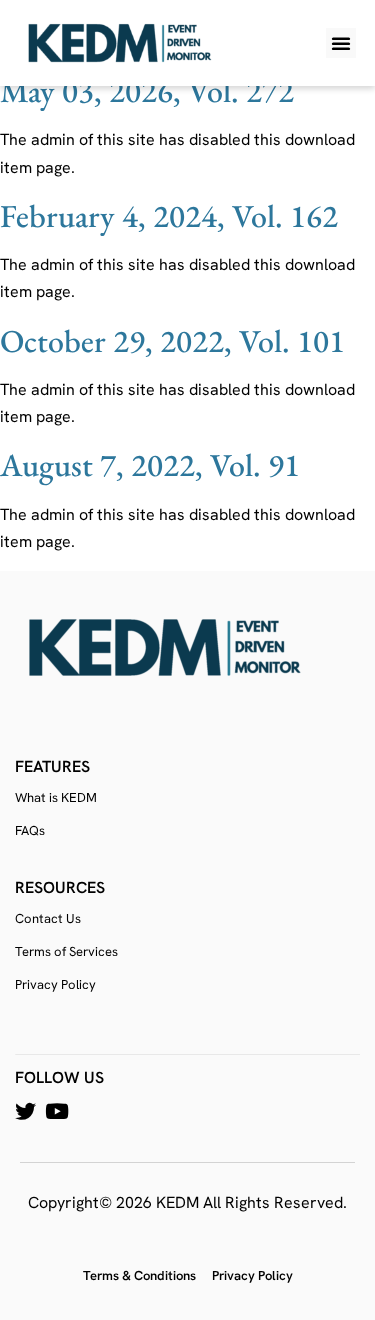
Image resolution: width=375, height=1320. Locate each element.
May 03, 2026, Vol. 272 (147, 91)
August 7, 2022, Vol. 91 (150, 465)
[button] (341, 43)
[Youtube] (56, 1111)
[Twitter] (25, 1111)
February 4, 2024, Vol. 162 (169, 216)
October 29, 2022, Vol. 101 (172, 341)
